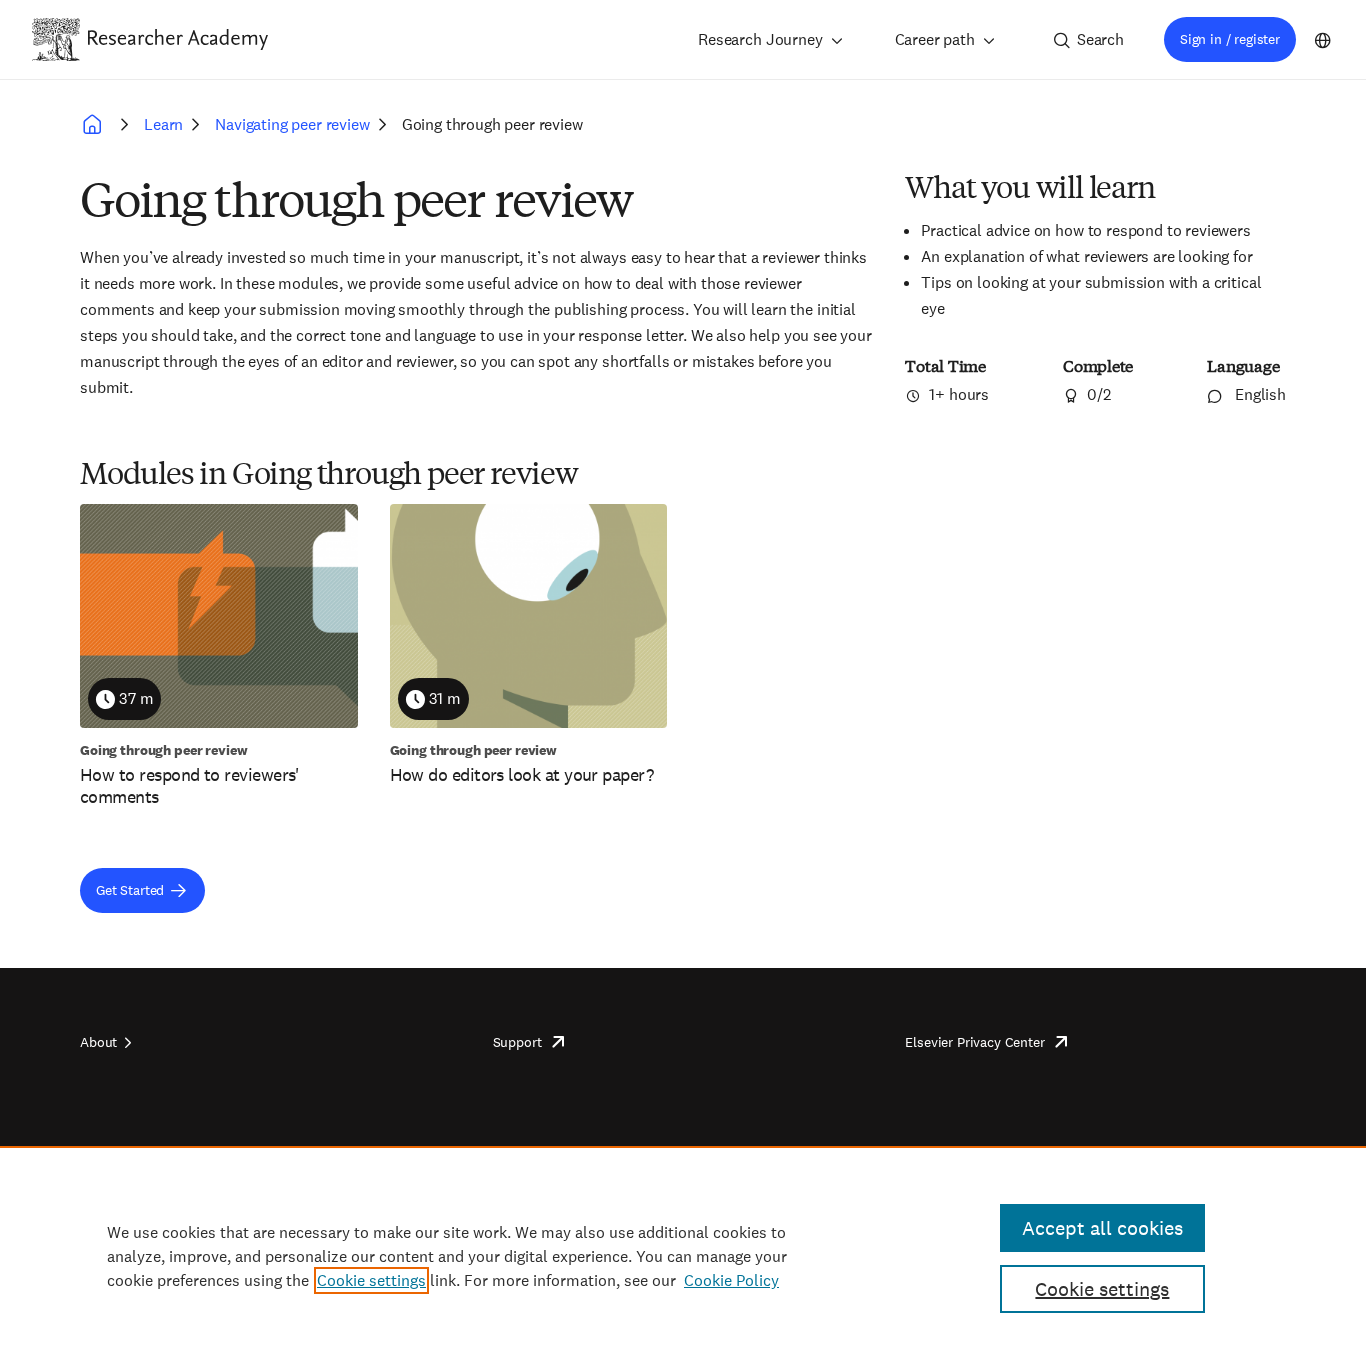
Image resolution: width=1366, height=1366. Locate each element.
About (98, 1042)
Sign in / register (1230, 39)
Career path (935, 39)
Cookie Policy (731, 1280)
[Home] (178, 39)
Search (1100, 39)
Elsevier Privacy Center (974, 1042)
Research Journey (760, 39)
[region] (683, 1256)
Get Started (130, 890)
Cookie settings (371, 1280)
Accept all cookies (1102, 1228)
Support (517, 1042)
